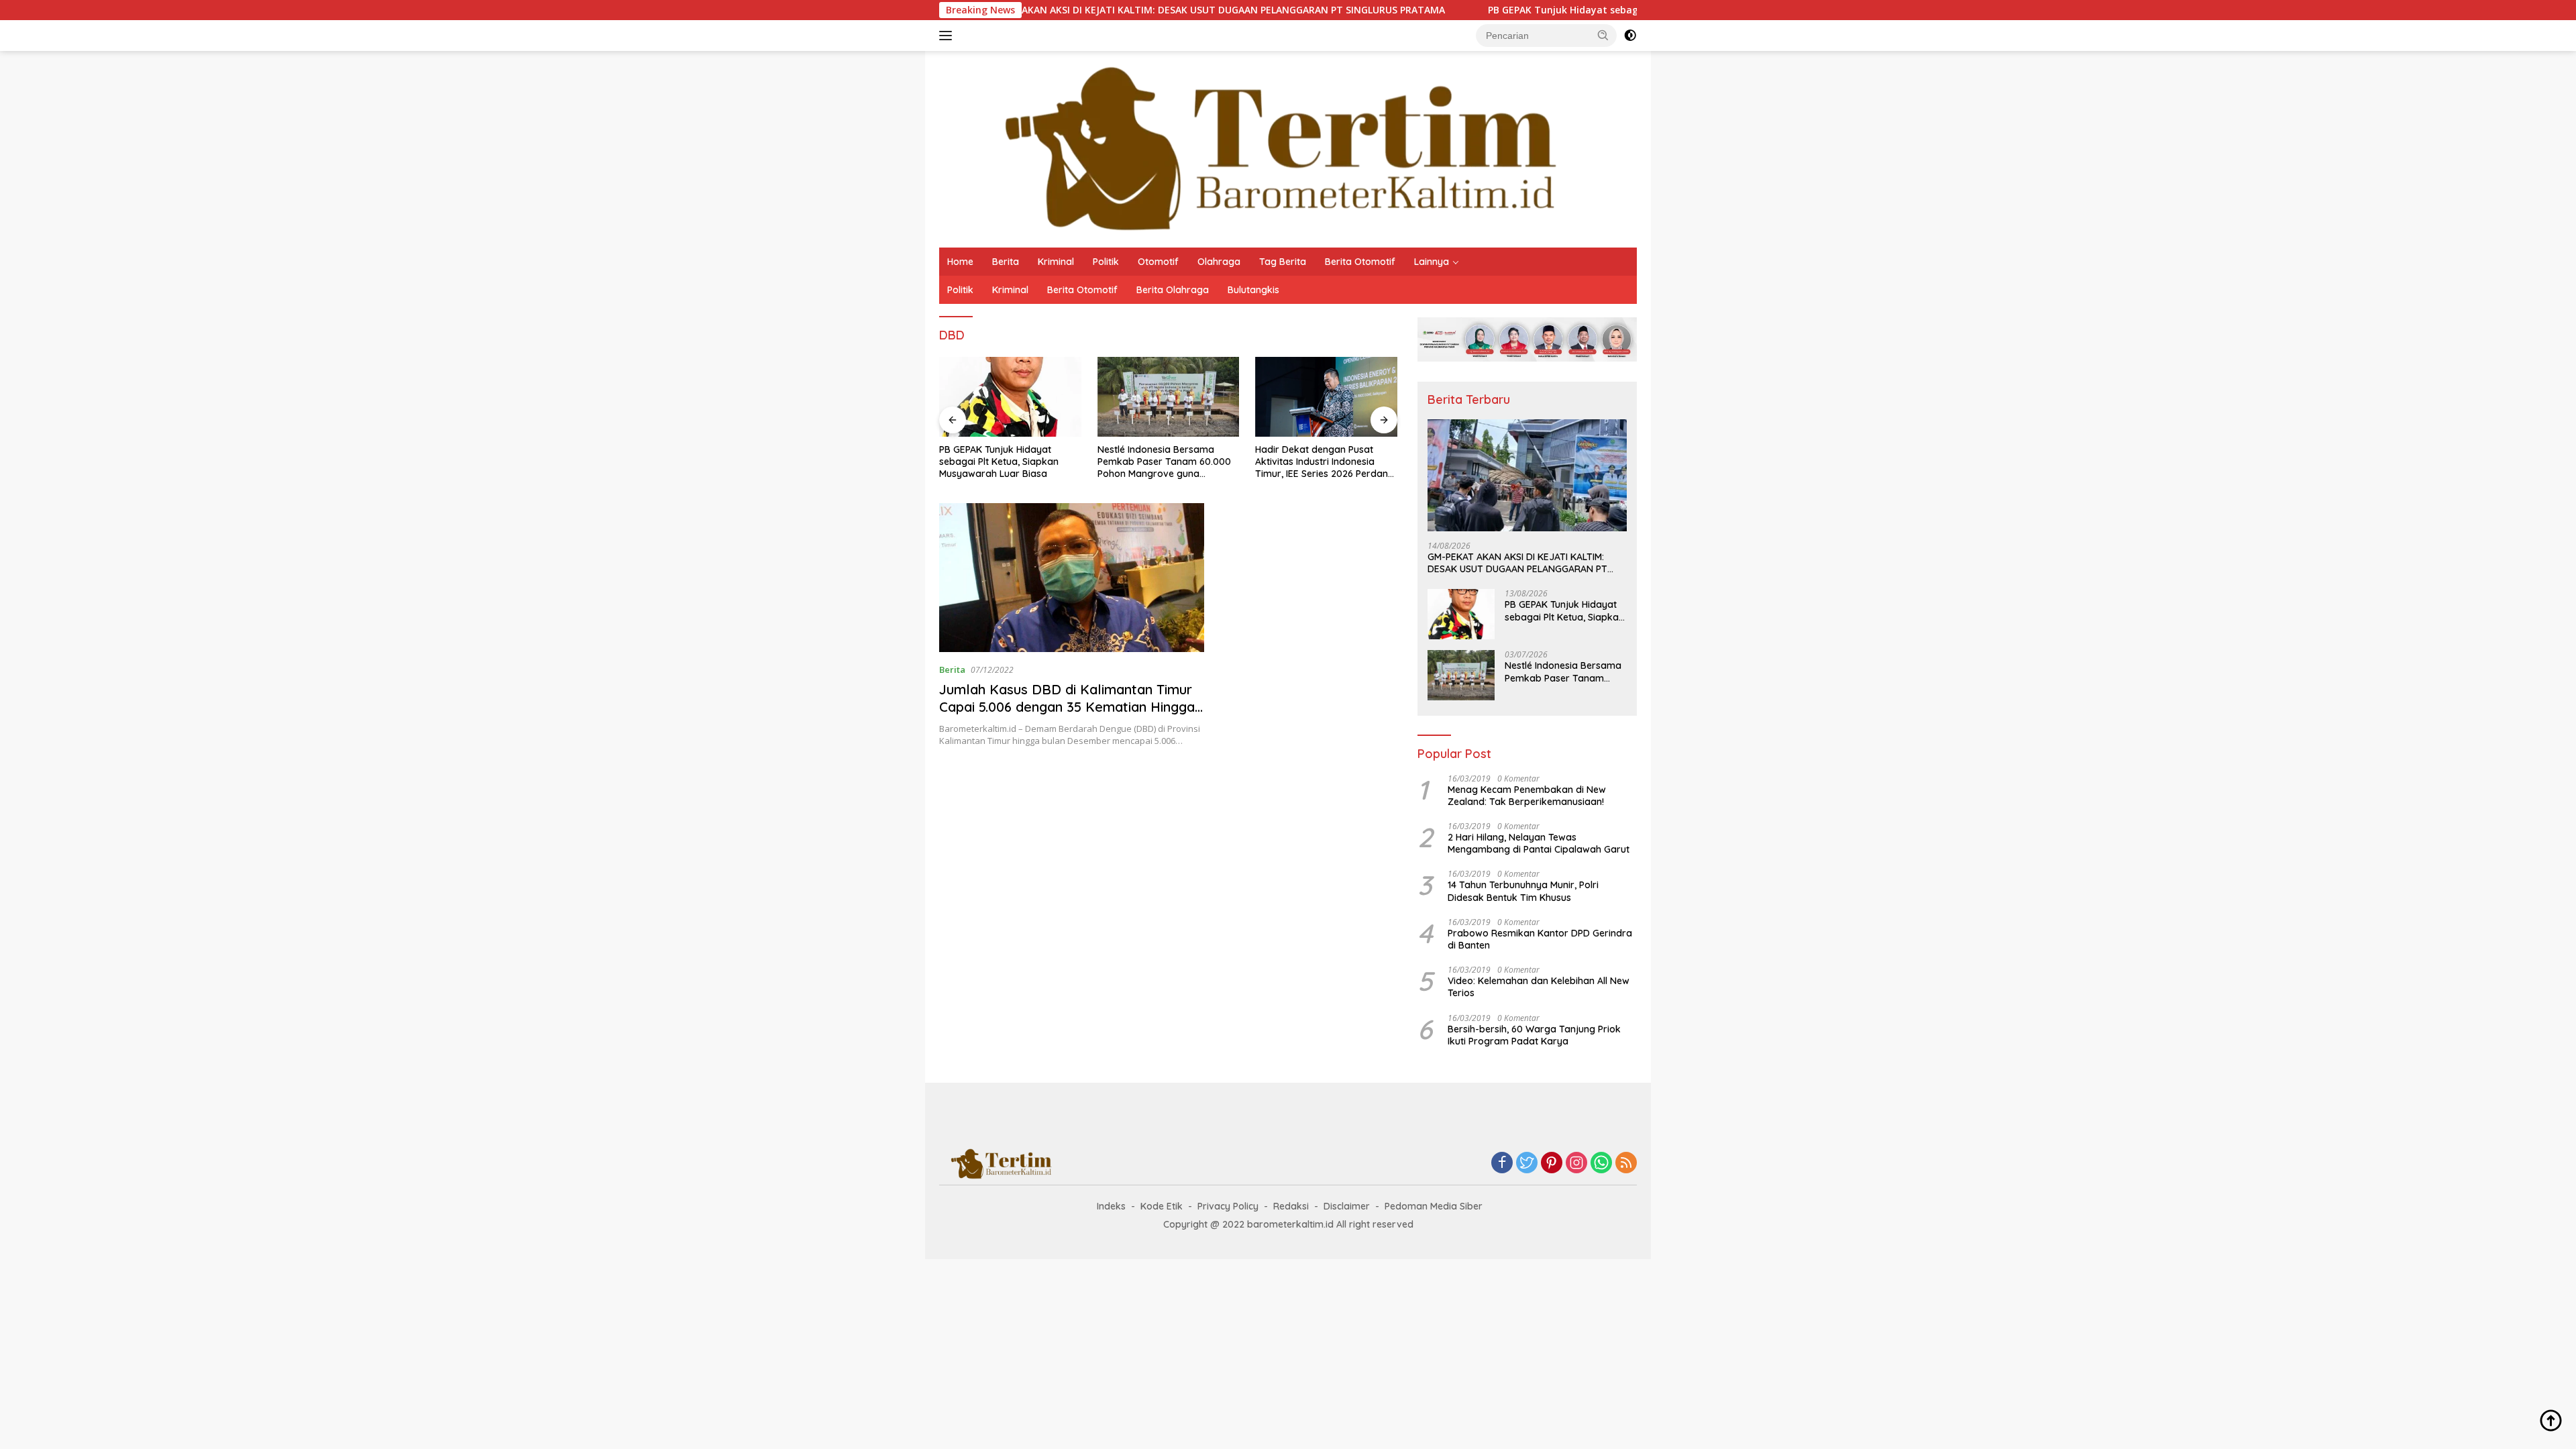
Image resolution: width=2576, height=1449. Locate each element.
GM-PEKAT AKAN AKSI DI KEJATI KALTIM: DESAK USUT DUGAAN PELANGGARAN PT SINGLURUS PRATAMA (1060, 10)
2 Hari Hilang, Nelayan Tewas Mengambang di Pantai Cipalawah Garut (1539, 843)
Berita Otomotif (1360, 262)
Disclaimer (1347, 1206)
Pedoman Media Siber (1434, 1206)
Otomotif (1158, 262)
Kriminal (1056, 262)
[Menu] (948, 36)
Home (960, 262)
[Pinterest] (1552, 1164)
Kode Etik (1162, 1206)
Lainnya (1432, 262)
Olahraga (1219, 262)
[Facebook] (1502, 1164)
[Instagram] (1576, 1164)
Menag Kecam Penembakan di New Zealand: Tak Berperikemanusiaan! (1527, 796)
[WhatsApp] (1601, 1164)
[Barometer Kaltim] (1271, 148)
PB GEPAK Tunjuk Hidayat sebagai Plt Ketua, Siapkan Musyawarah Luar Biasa (1522, 10)
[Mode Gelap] (1630, 36)
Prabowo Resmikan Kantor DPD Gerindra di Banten (1540, 939)
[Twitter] (1527, 1164)
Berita (1006, 262)
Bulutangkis (1253, 290)
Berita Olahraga (1173, 290)
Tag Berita (1283, 262)
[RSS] (1626, 1164)
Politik (1106, 262)
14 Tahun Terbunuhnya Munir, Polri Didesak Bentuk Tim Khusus (1523, 891)
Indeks (1111, 1206)
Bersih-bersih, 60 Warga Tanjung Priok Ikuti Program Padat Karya (1534, 1035)
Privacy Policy (1228, 1206)
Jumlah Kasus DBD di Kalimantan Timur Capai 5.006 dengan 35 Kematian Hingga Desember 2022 (1067, 707)
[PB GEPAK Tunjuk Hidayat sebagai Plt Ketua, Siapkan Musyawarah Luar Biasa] (1010, 397)
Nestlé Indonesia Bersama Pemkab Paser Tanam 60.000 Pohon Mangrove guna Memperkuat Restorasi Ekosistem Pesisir (1164, 462)
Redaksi (1291, 1206)
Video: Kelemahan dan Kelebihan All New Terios (1539, 987)
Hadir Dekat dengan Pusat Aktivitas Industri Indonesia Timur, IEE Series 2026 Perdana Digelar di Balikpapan (1325, 462)
